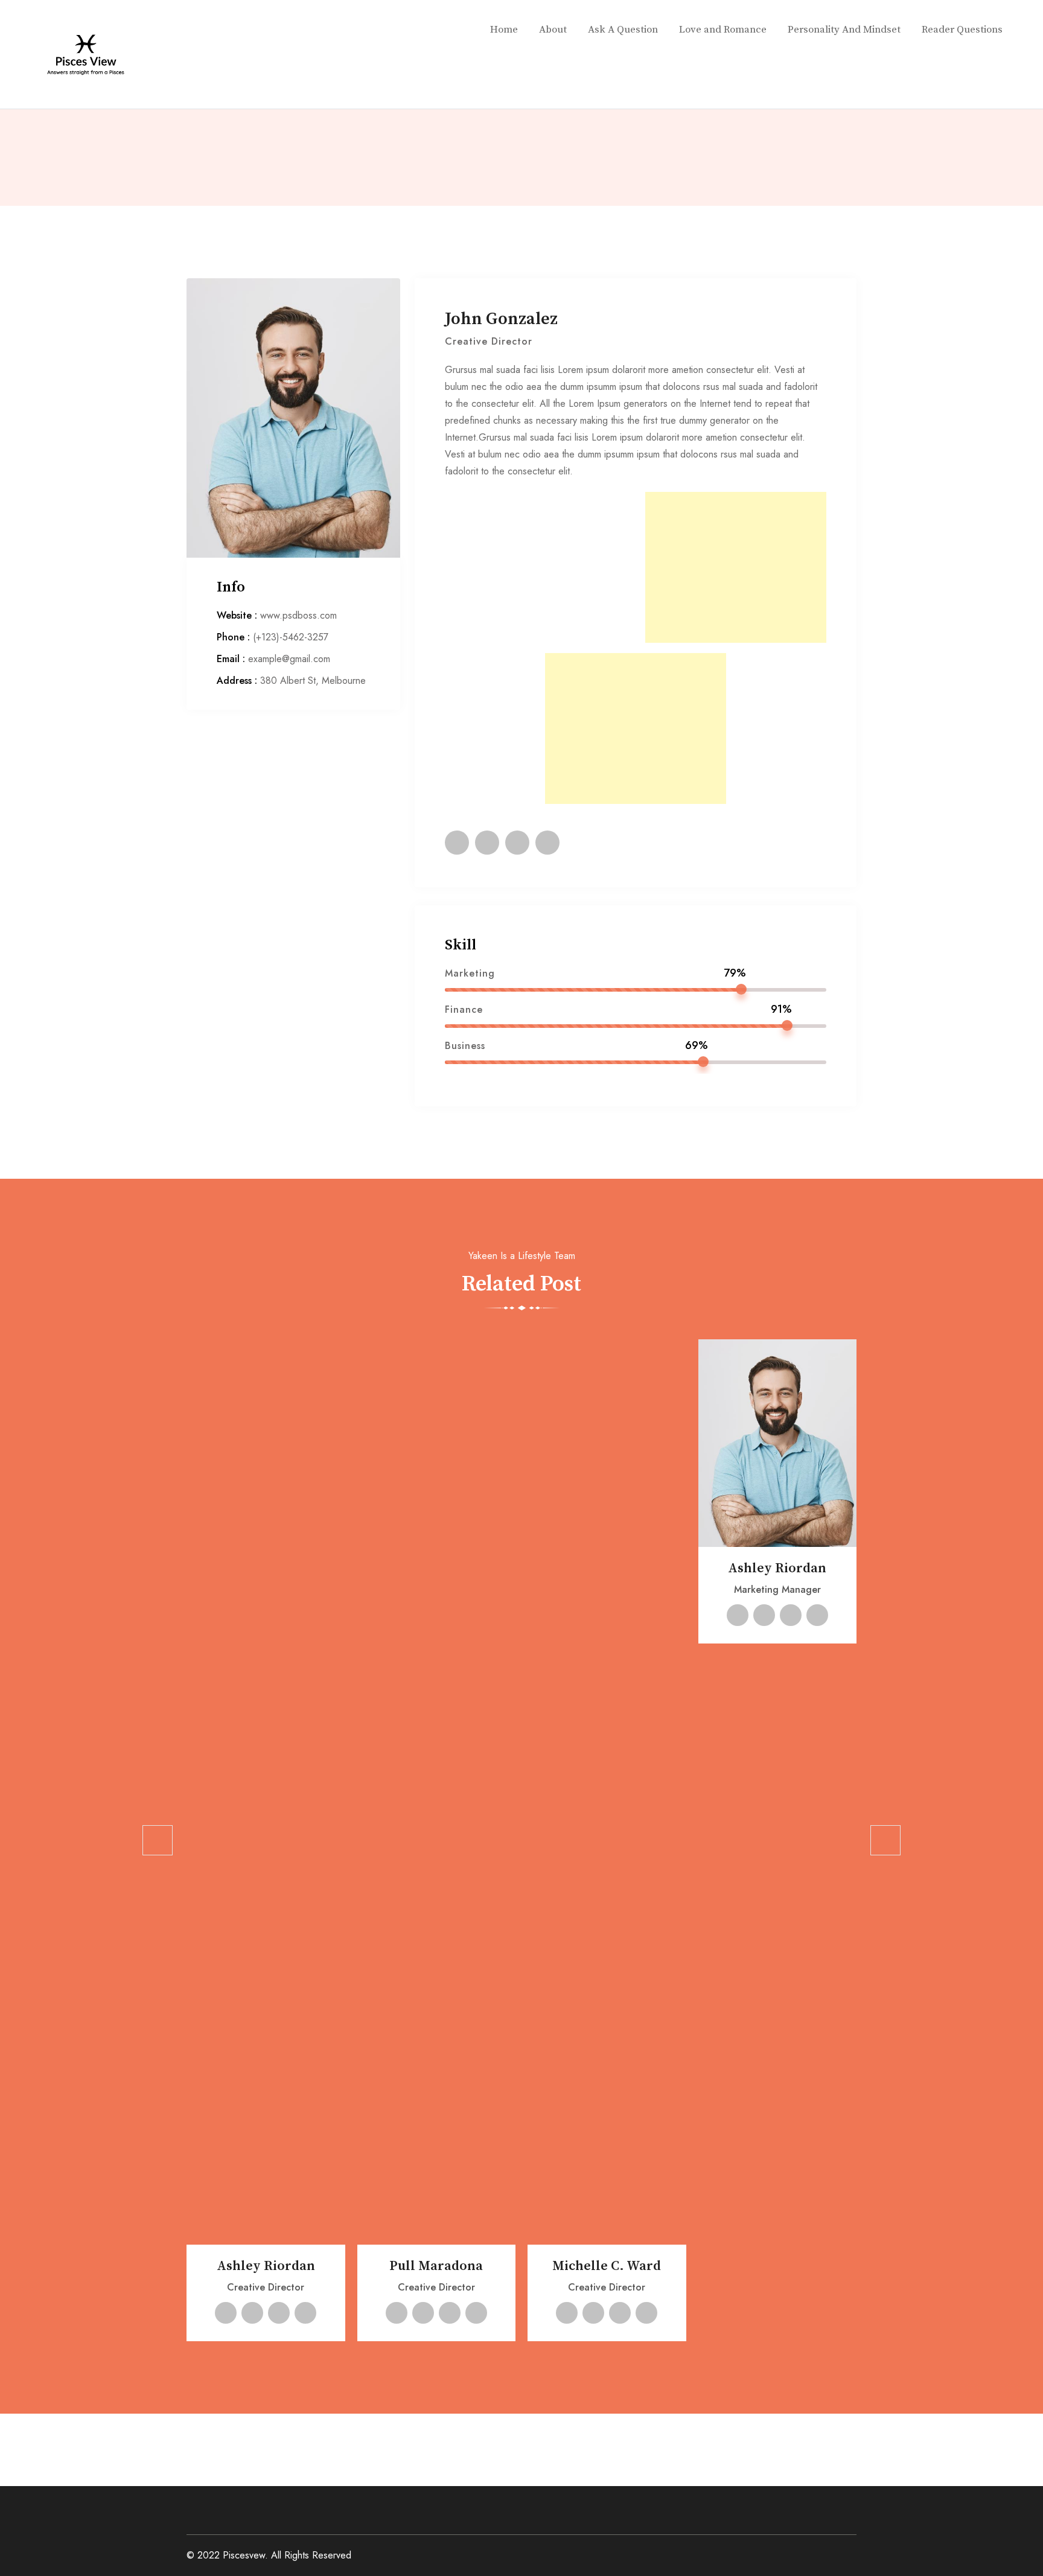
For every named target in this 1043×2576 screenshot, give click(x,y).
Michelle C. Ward (607, 2266)
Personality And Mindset (844, 30)
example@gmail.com (289, 659)
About (553, 30)
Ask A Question (623, 30)
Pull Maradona (436, 2266)
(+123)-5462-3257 (291, 637)
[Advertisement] (736, 567)
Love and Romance (723, 30)
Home (504, 30)
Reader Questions (962, 30)
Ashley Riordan (266, 2266)
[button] (158, 1840)
